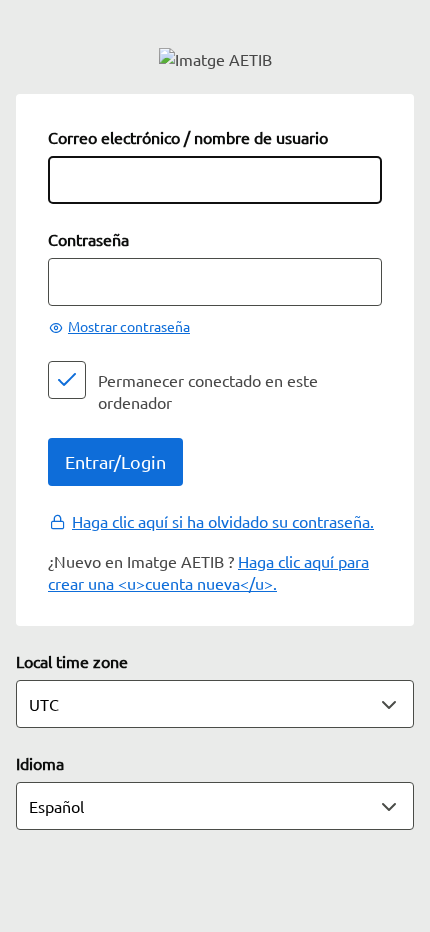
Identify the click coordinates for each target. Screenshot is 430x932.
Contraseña (88, 239)
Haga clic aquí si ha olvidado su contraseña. (223, 521)
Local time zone (72, 661)
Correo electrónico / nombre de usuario (188, 137)
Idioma (40, 763)
